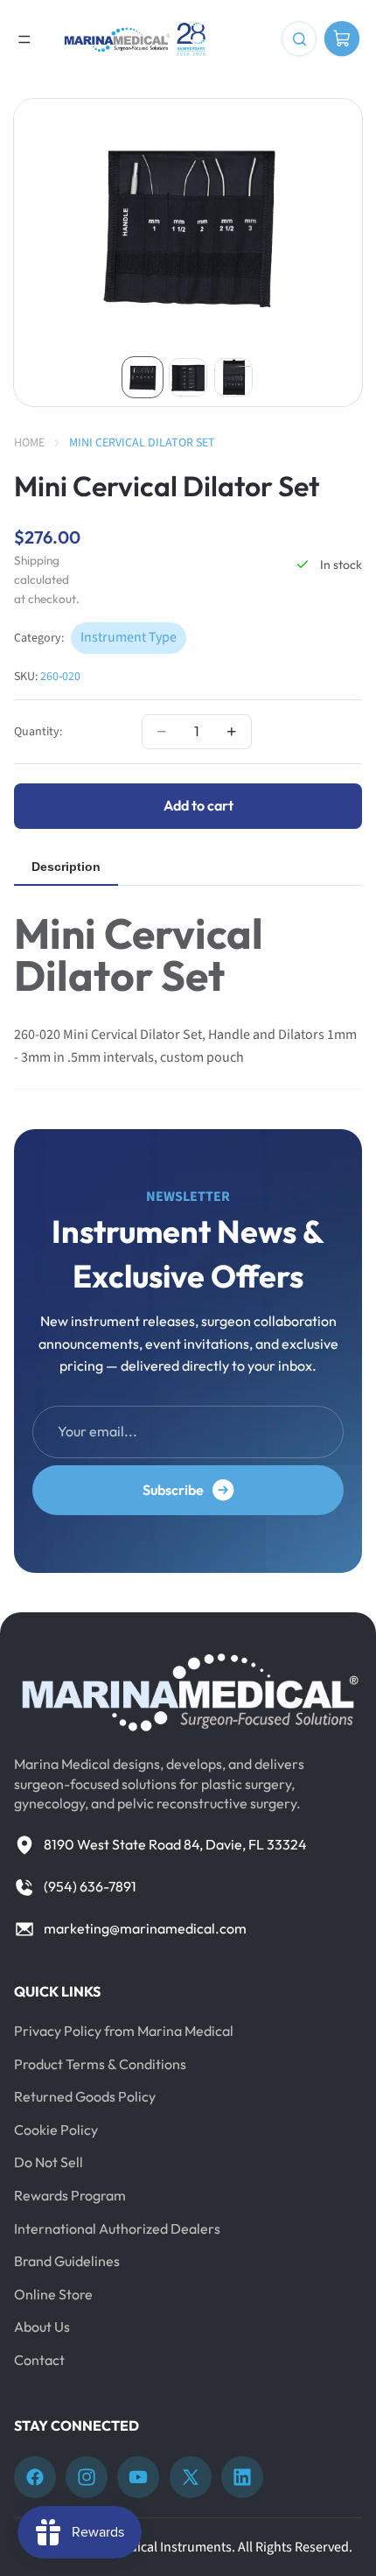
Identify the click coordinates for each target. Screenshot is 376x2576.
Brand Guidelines (67, 2261)
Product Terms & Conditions (100, 2064)
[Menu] (24, 39)
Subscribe (173, 1490)
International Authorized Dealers (117, 2228)
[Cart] (342, 39)
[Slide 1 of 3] (143, 377)
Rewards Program (70, 2195)
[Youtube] (138, 2477)
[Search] (299, 39)
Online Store (53, 2294)
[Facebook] (35, 2477)
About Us (42, 2327)
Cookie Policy (56, 2130)
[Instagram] (87, 2477)
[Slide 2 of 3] (188, 377)
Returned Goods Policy (85, 2096)
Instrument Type (129, 637)
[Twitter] (191, 2477)
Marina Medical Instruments (150, 2547)
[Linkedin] (242, 2477)
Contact (39, 2360)
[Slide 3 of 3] (233, 377)
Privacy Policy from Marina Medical (124, 2031)
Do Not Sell (49, 2162)
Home (29, 443)
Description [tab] (66, 867)
